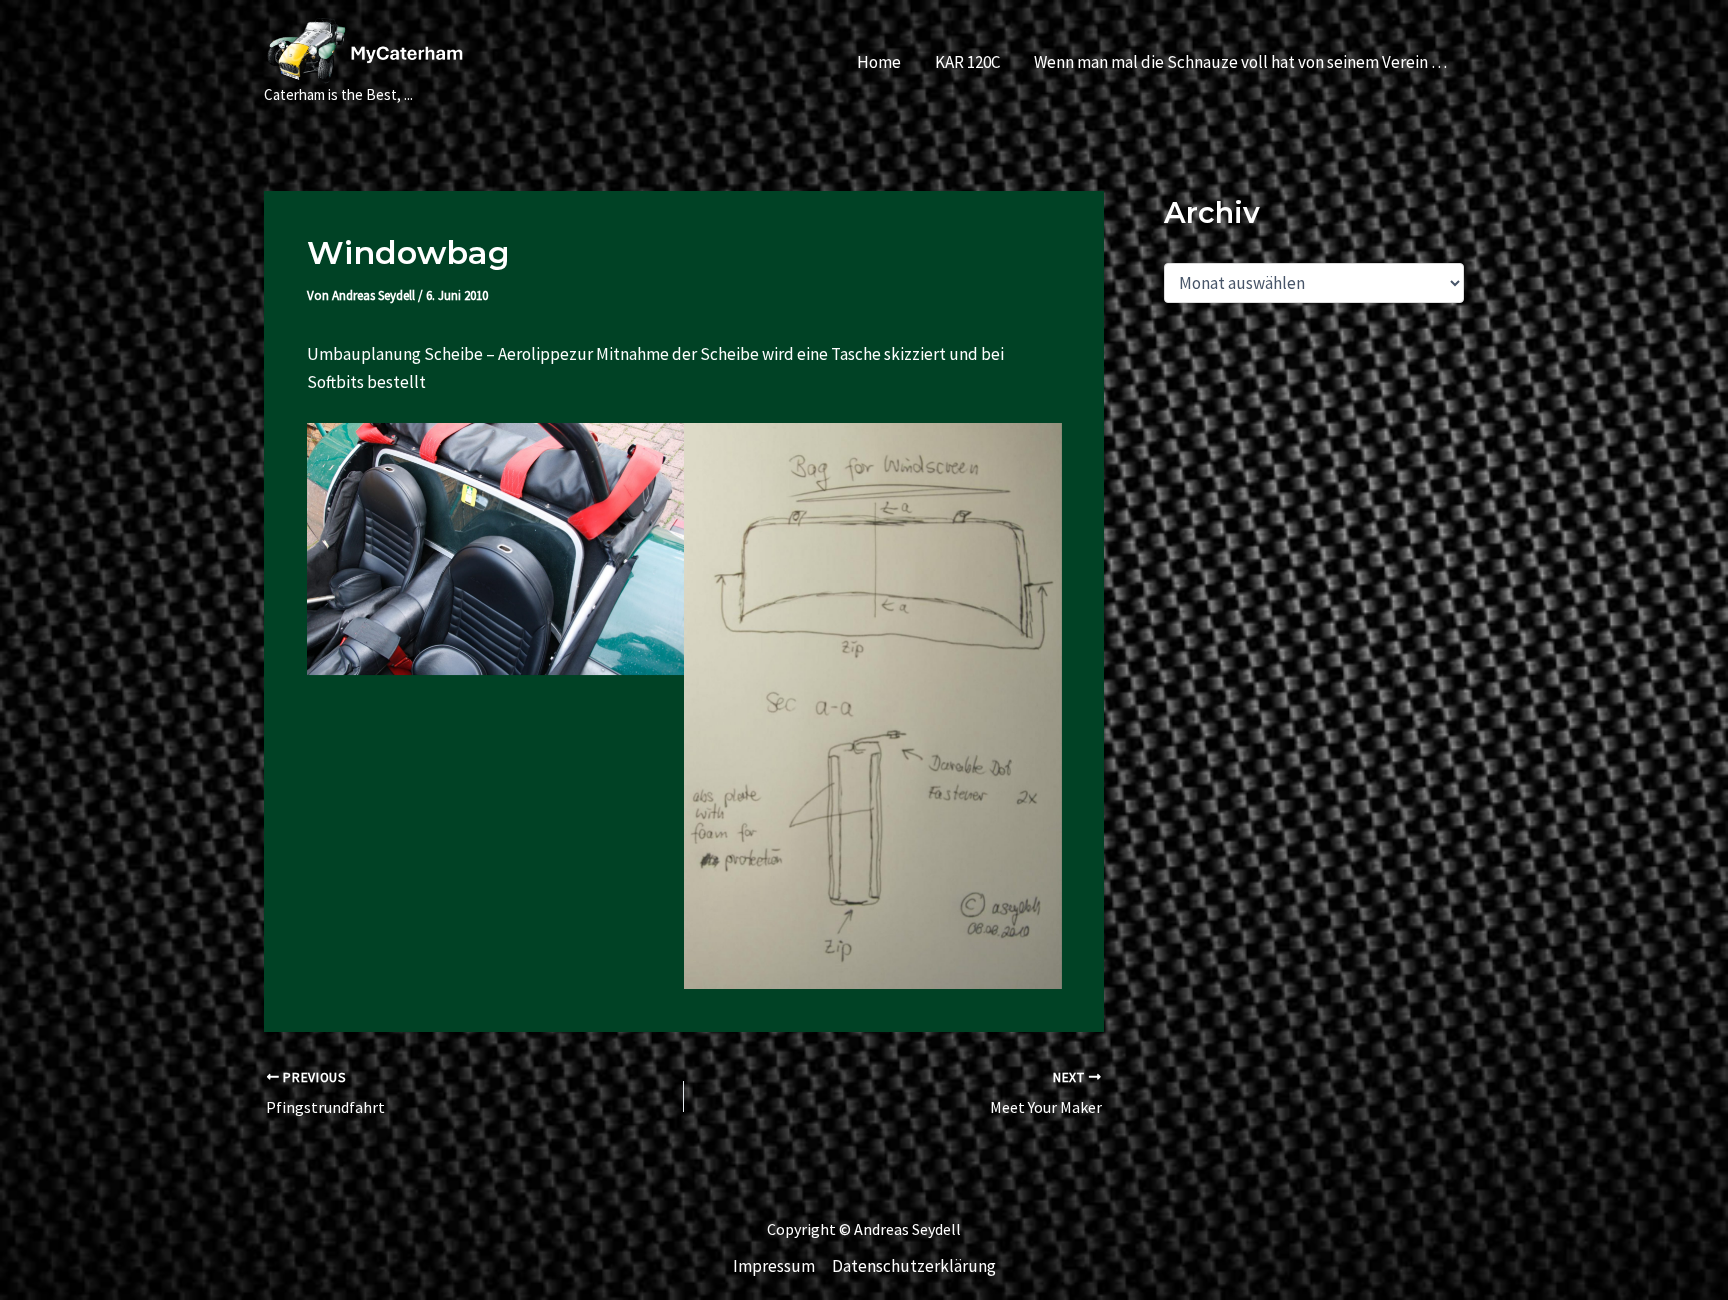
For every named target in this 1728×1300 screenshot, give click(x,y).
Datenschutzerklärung (914, 1266)
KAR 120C (967, 62)
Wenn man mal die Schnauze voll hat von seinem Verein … (1240, 62)
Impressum (774, 1266)
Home (879, 62)
